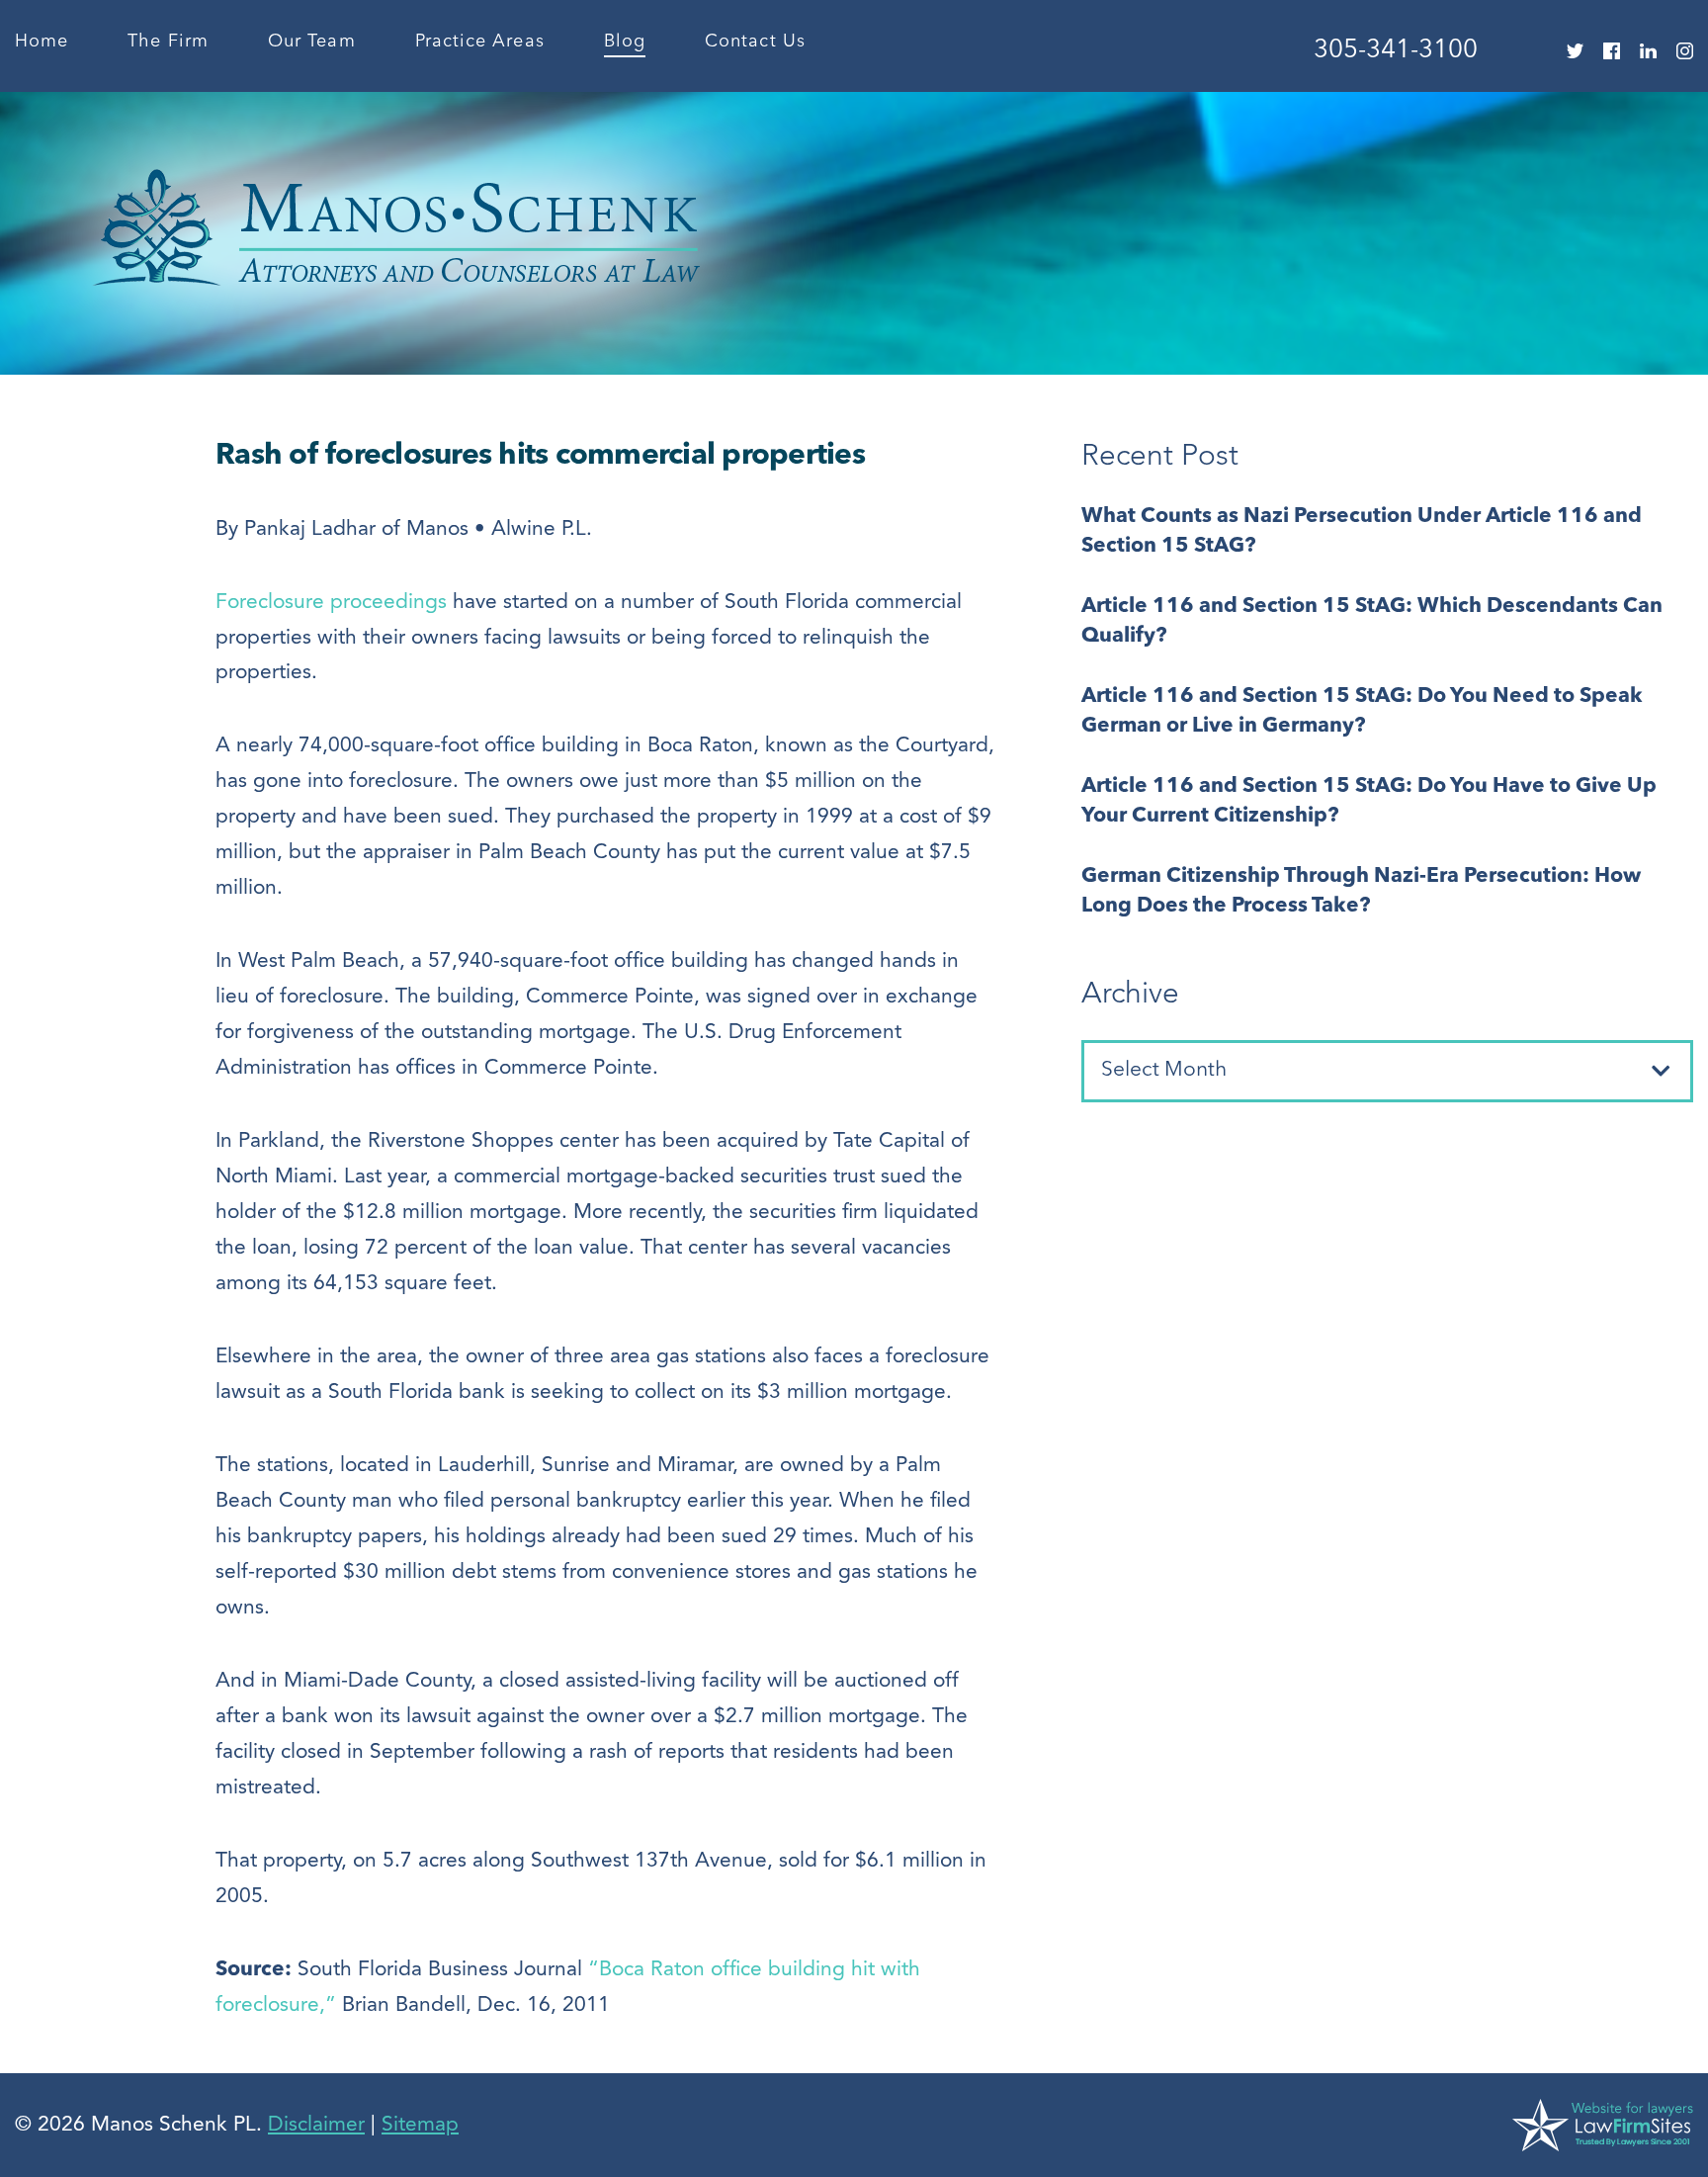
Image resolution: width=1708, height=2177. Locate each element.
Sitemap (420, 2125)
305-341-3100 (1396, 50)
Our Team (312, 42)
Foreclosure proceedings (331, 603)
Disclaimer (316, 2125)
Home (42, 42)
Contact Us (755, 42)
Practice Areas (480, 42)
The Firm (168, 42)
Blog (625, 42)
